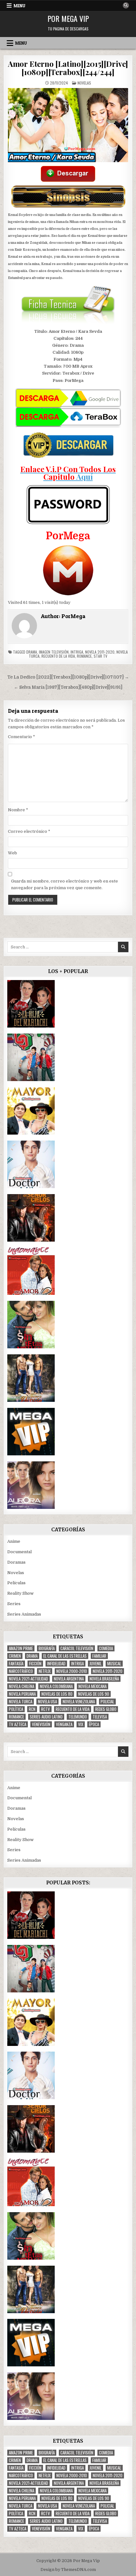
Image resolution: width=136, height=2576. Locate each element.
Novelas (84, 83)
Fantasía (16, 1664)
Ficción (35, 1664)
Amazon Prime (21, 1648)
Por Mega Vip (68, 18)
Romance (84, 656)
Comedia (106, 1648)
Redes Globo (106, 1709)
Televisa (100, 1717)
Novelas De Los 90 (94, 1694)
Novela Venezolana (79, 1702)
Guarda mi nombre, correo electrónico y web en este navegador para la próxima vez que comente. (65, 884)
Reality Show (20, 1593)
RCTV (46, 1709)
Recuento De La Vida (58, 656)
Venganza (64, 1724)
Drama (32, 652)
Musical (114, 1664)
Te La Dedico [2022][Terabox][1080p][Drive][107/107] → (68, 677)
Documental (19, 1552)
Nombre (18, 810)
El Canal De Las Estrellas (65, 1656)
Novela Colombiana (56, 1686)
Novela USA (47, 1702)
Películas (16, 1583)
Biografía (47, 1648)
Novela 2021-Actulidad (28, 1679)
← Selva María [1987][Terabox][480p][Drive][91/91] (68, 687)
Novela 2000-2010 (72, 1671)
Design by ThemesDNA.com (68, 2570)
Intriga (77, 652)
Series (14, 1604)
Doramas (16, 1562)
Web (12, 853)
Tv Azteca (18, 1724)
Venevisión (41, 1724)
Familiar (99, 1656)
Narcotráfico (21, 1671)
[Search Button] (126, 5)
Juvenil (96, 1664)
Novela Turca (21, 1702)
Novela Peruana (22, 1694)
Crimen (15, 1656)
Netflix (45, 1671)
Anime (14, 1541)
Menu (19, 6)
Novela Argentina (69, 1679)
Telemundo (78, 1717)
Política (16, 1709)
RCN (32, 1709)
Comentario (22, 737)
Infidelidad (56, 1664)
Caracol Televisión (77, 1648)
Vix (81, 1724)
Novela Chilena (22, 1686)
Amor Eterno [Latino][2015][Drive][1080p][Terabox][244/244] (68, 68)
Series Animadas (24, 1614)
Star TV (100, 656)
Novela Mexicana (93, 1686)
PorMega (73, 616)
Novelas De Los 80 (57, 1694)
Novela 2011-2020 (100, 652)
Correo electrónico (29, 831)
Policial (107, 1702)
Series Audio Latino (46, 1717)
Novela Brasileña (104, 1679)
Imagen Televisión (54, 652)
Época (94, 1724)
